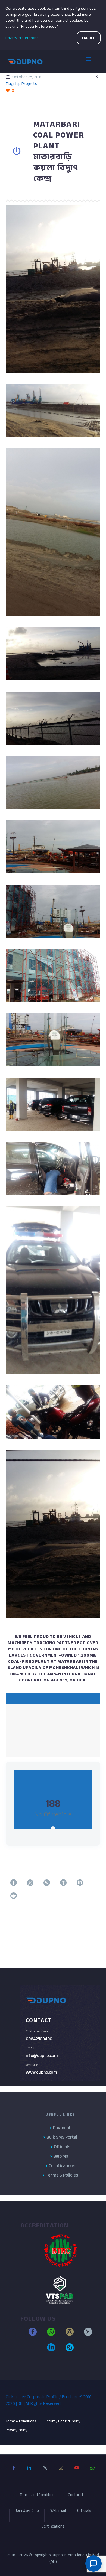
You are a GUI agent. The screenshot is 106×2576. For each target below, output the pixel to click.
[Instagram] (61, 2472)
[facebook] (33, 2334)
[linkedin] (51, 2350)
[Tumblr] (63, 1886)
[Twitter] (30, 1886)
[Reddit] (14, 1899)
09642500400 (39, 2039)
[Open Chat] (93, 2564)
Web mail (58, 2511)
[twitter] (88, 2334)
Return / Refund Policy (63, 2421)
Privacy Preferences (22, 38)
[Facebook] (14, 1886)
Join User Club (27, 2511)
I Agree (89, 38)
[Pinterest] (47, 1886)
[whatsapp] (51, 2334)
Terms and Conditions (38, 2496)
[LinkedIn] (80, 1886)
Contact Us (77, 2496)
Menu (92, 61)
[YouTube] (77, 2472)
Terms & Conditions (21, 2421)
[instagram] (70, 2334)
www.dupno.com (41, 2072)
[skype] (70, 2350)
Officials (84, 2511)
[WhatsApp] (92, 2472)
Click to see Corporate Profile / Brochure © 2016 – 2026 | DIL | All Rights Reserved (50, 2400)
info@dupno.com (42, 2055)
